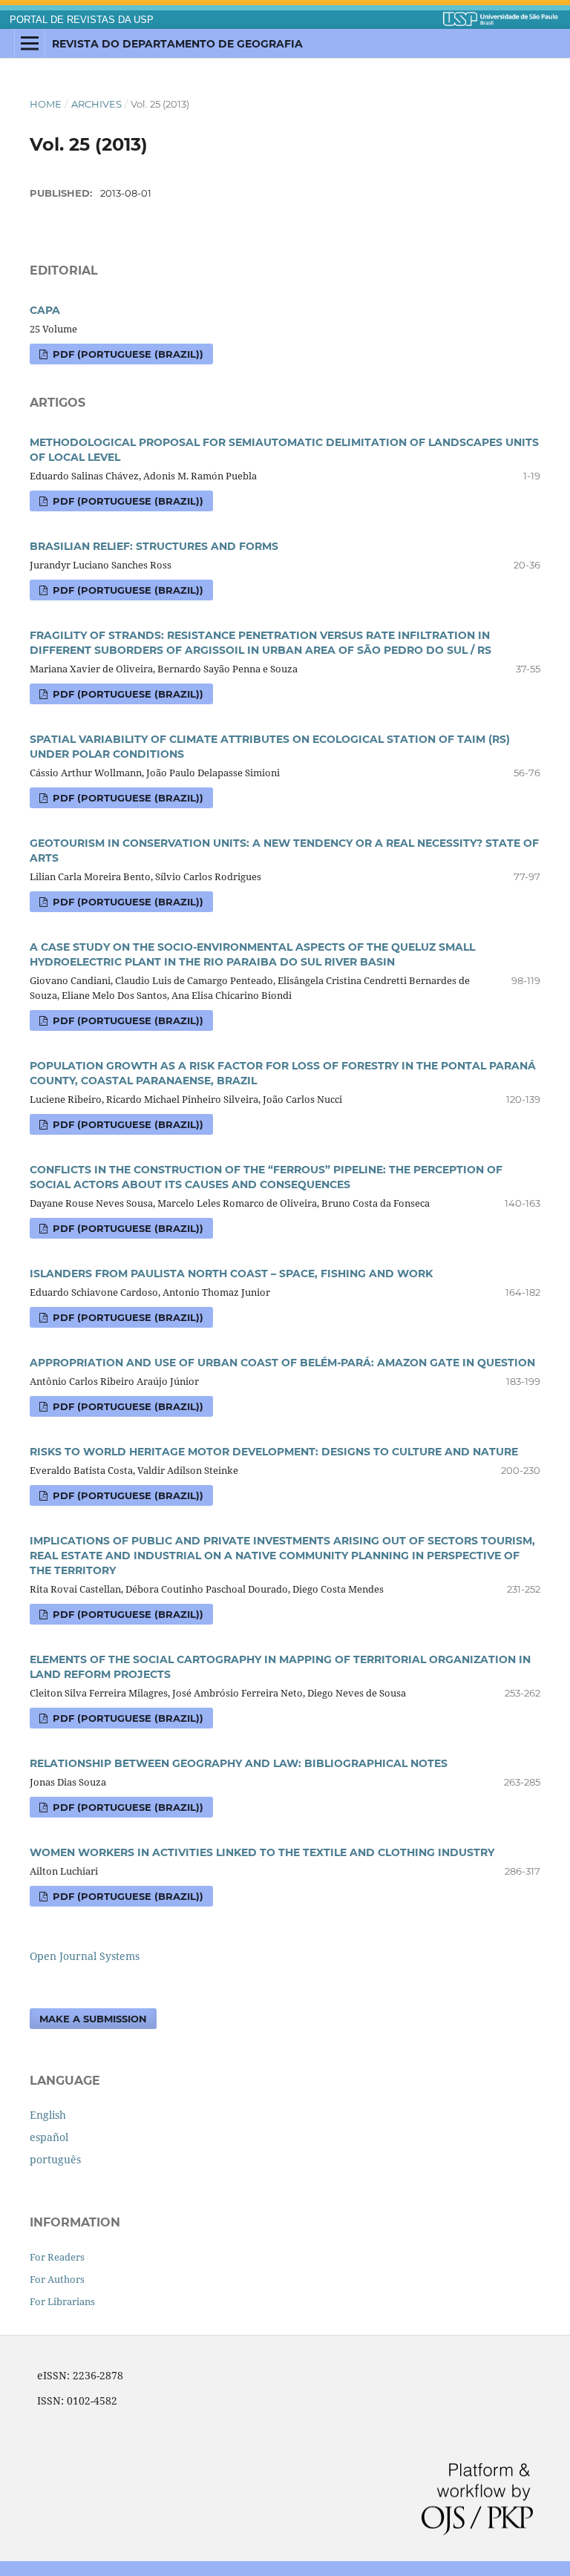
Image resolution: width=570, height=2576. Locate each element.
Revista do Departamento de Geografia (177, 44)
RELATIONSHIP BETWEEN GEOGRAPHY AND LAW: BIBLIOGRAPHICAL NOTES (239, 1763)
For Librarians (62, 2301)
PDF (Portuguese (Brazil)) (127, 354)
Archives (96, 104)
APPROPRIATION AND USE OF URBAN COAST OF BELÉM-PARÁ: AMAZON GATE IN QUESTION (282, 1363)
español (49, 2137)
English (48, 2115)
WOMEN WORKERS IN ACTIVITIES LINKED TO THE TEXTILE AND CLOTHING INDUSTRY (262, 1852)
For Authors (57, 2279)
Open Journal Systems (85, 1956)
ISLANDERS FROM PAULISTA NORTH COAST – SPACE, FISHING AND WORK (231, 1274)
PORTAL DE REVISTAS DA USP (82, 20)
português (55, 2159)
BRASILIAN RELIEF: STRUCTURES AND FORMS (154, 546)
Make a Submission (93, 2019)
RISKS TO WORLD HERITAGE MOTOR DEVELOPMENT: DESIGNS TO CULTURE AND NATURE (274, 1452)
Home (46, 104)
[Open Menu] (30, 44)
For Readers (57, 2257)
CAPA (45, 310)
